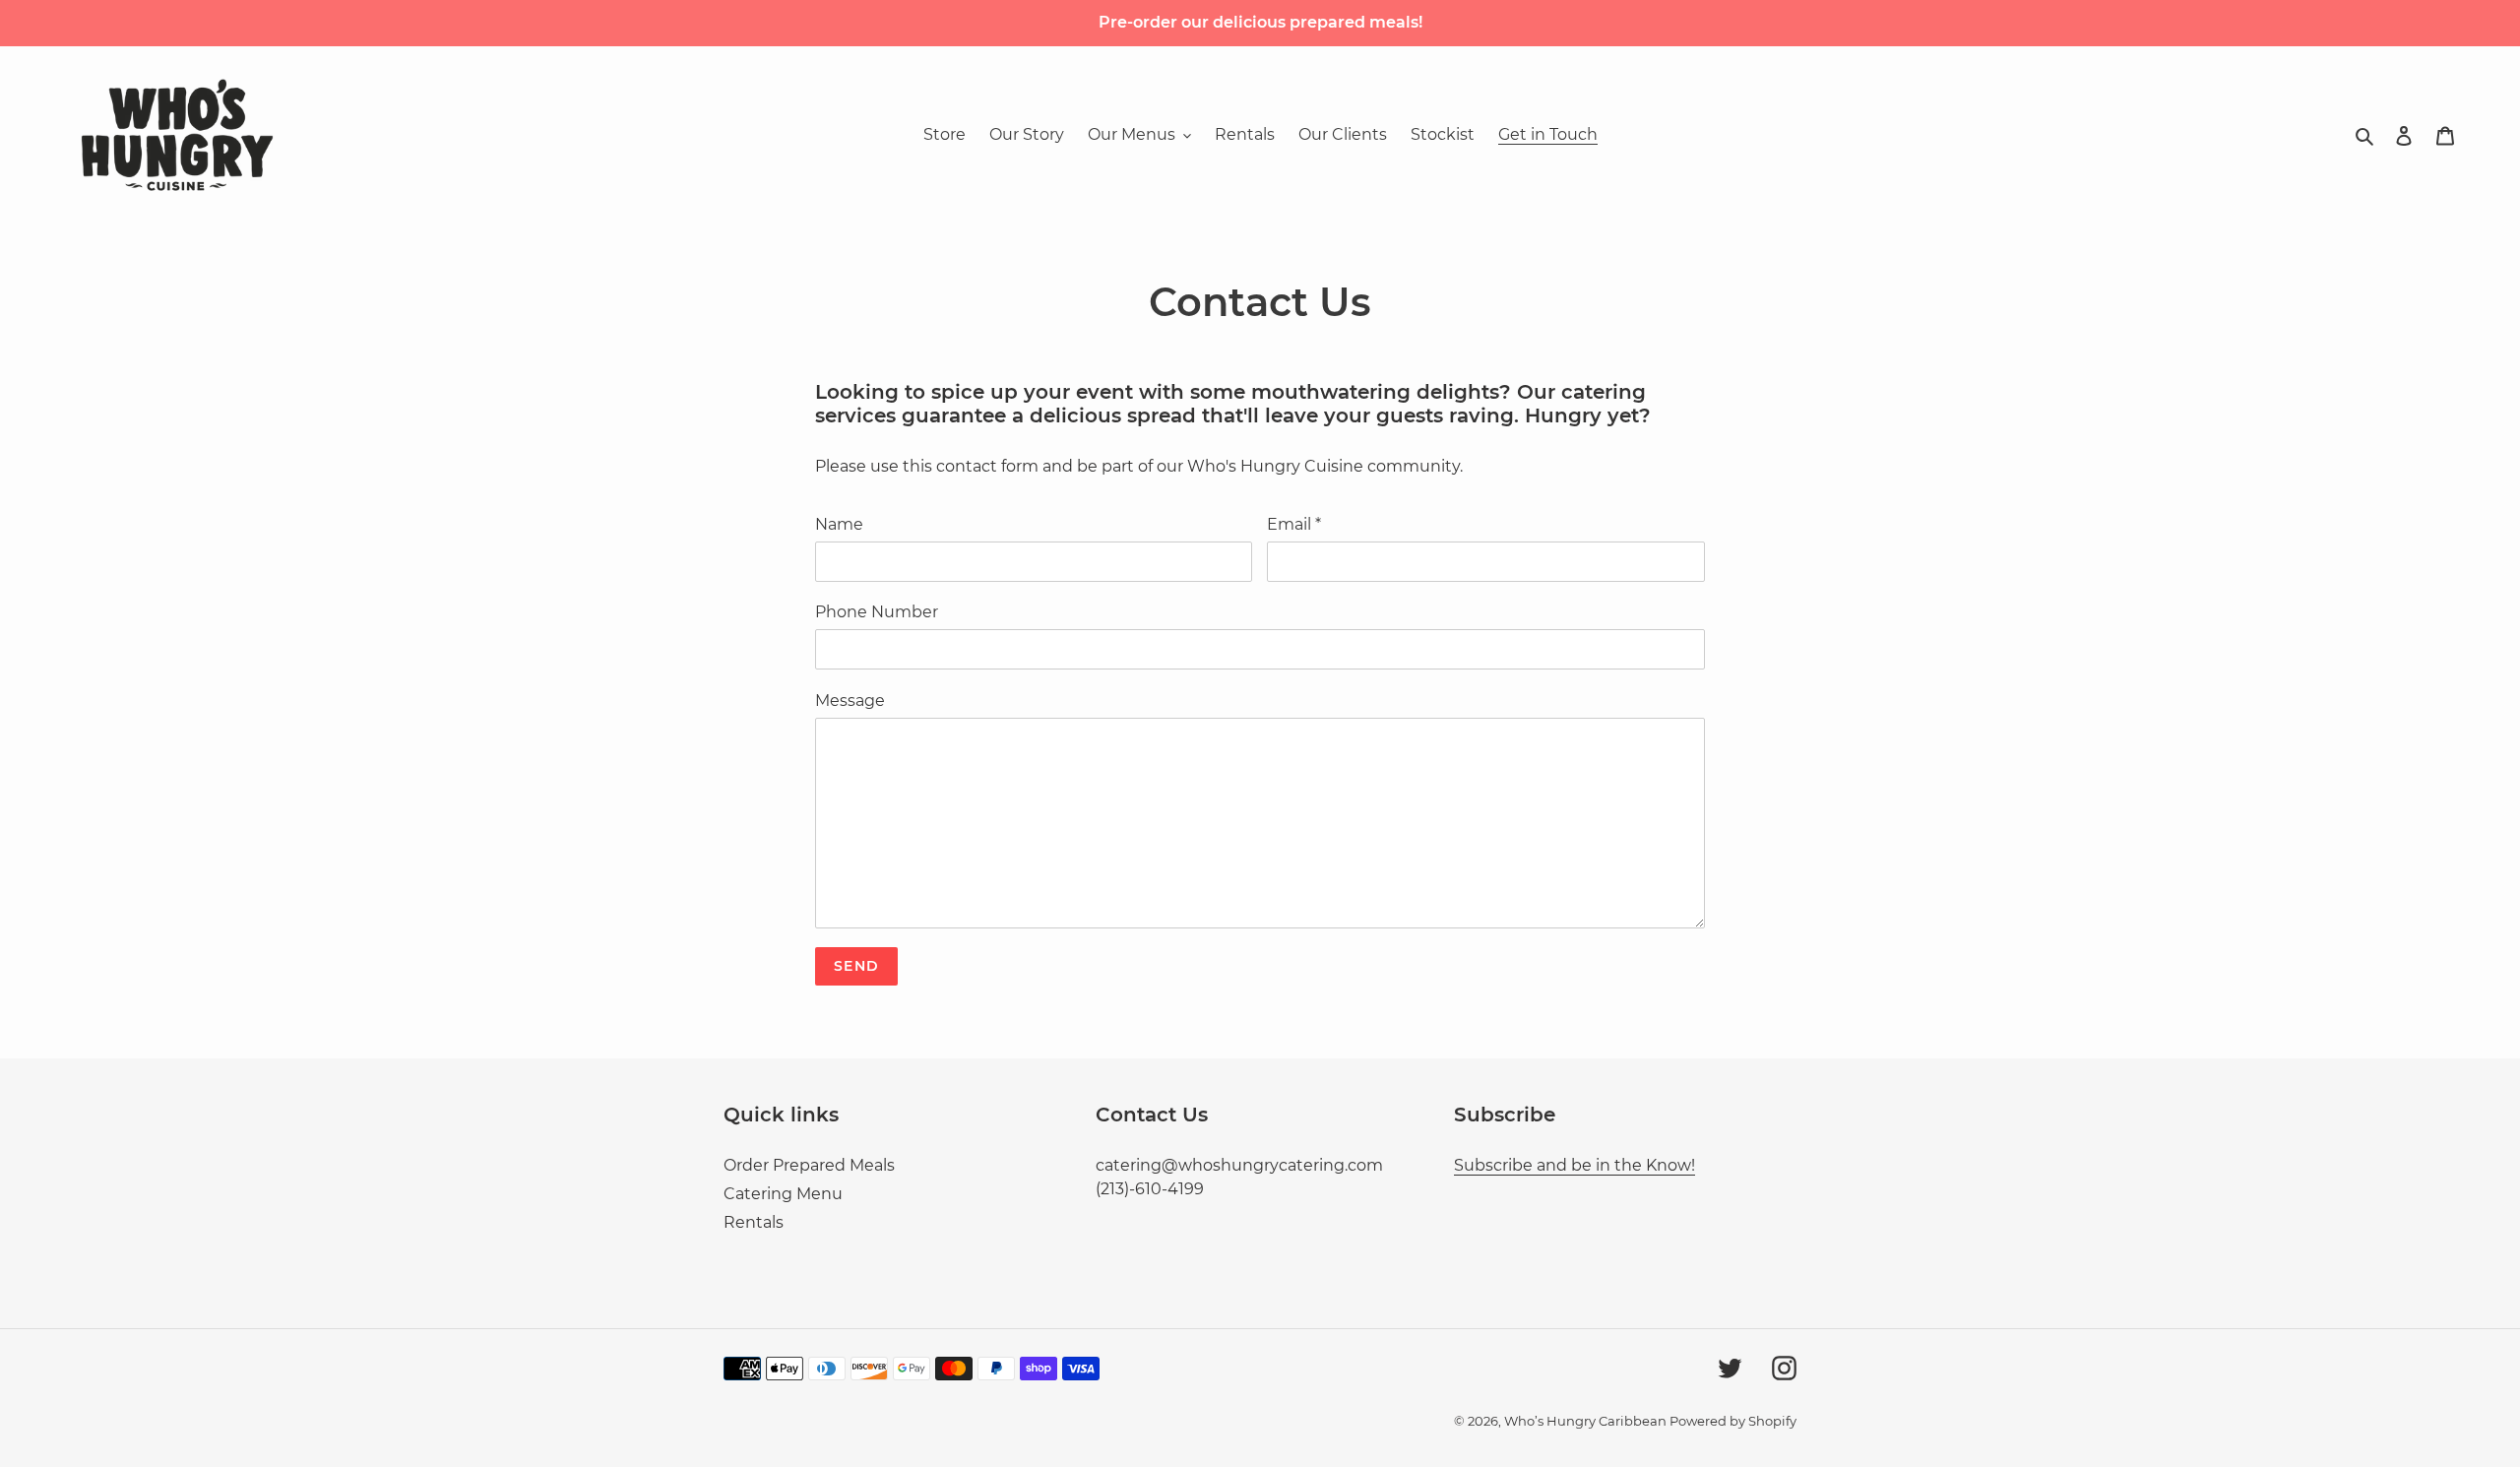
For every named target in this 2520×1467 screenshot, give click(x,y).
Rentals (754, 1222)
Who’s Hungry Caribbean (1587, 1421)
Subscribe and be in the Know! (1575, 1165)
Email (1294, 524)
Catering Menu (783, 1194)
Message (850, 701)
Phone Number (877, 612)
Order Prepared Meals (809, 1165)
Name (839, 524)
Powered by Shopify (1733, 1421)
